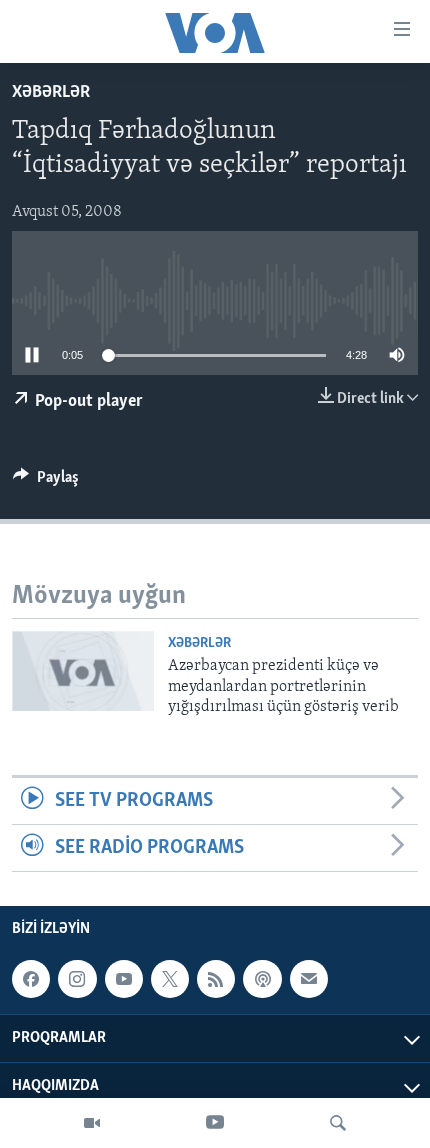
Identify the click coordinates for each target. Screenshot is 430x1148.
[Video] (92, 1123)
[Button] (46, 482)
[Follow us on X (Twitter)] (170, 979)
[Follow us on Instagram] (77, 979)
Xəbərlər (51, 93)
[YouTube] (215, 1123)
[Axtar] (338, 1123)
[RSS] (216, 979)
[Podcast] (262, 979)
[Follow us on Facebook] (31, 979)
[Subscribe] (309, 979)
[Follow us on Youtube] (124, 979)
